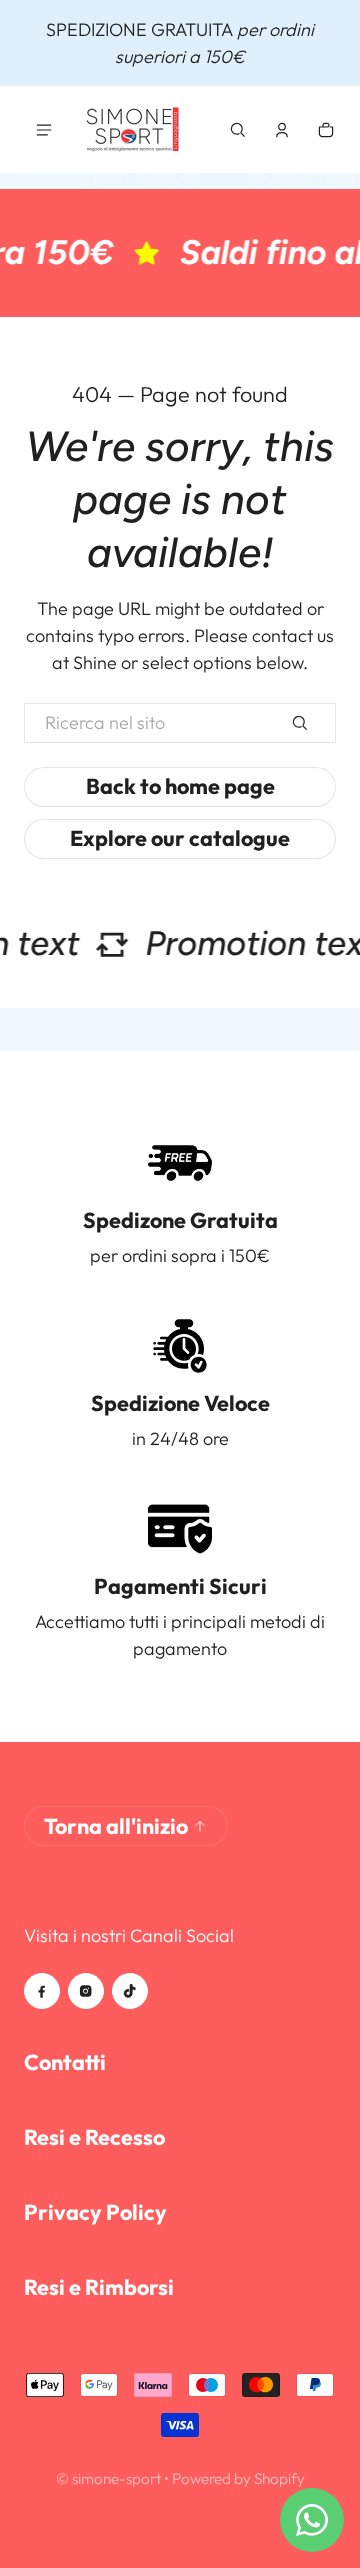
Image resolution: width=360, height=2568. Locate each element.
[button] (238, 130)
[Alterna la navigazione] (44, 130)
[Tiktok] (130, 1991)
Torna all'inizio (116, 1826)
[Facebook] (42, 1991)
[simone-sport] (134, 129)
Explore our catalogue (180, 838)
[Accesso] (282, 130)
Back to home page (180, 786)
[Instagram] (86, 1991)
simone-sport (116, 2478)
